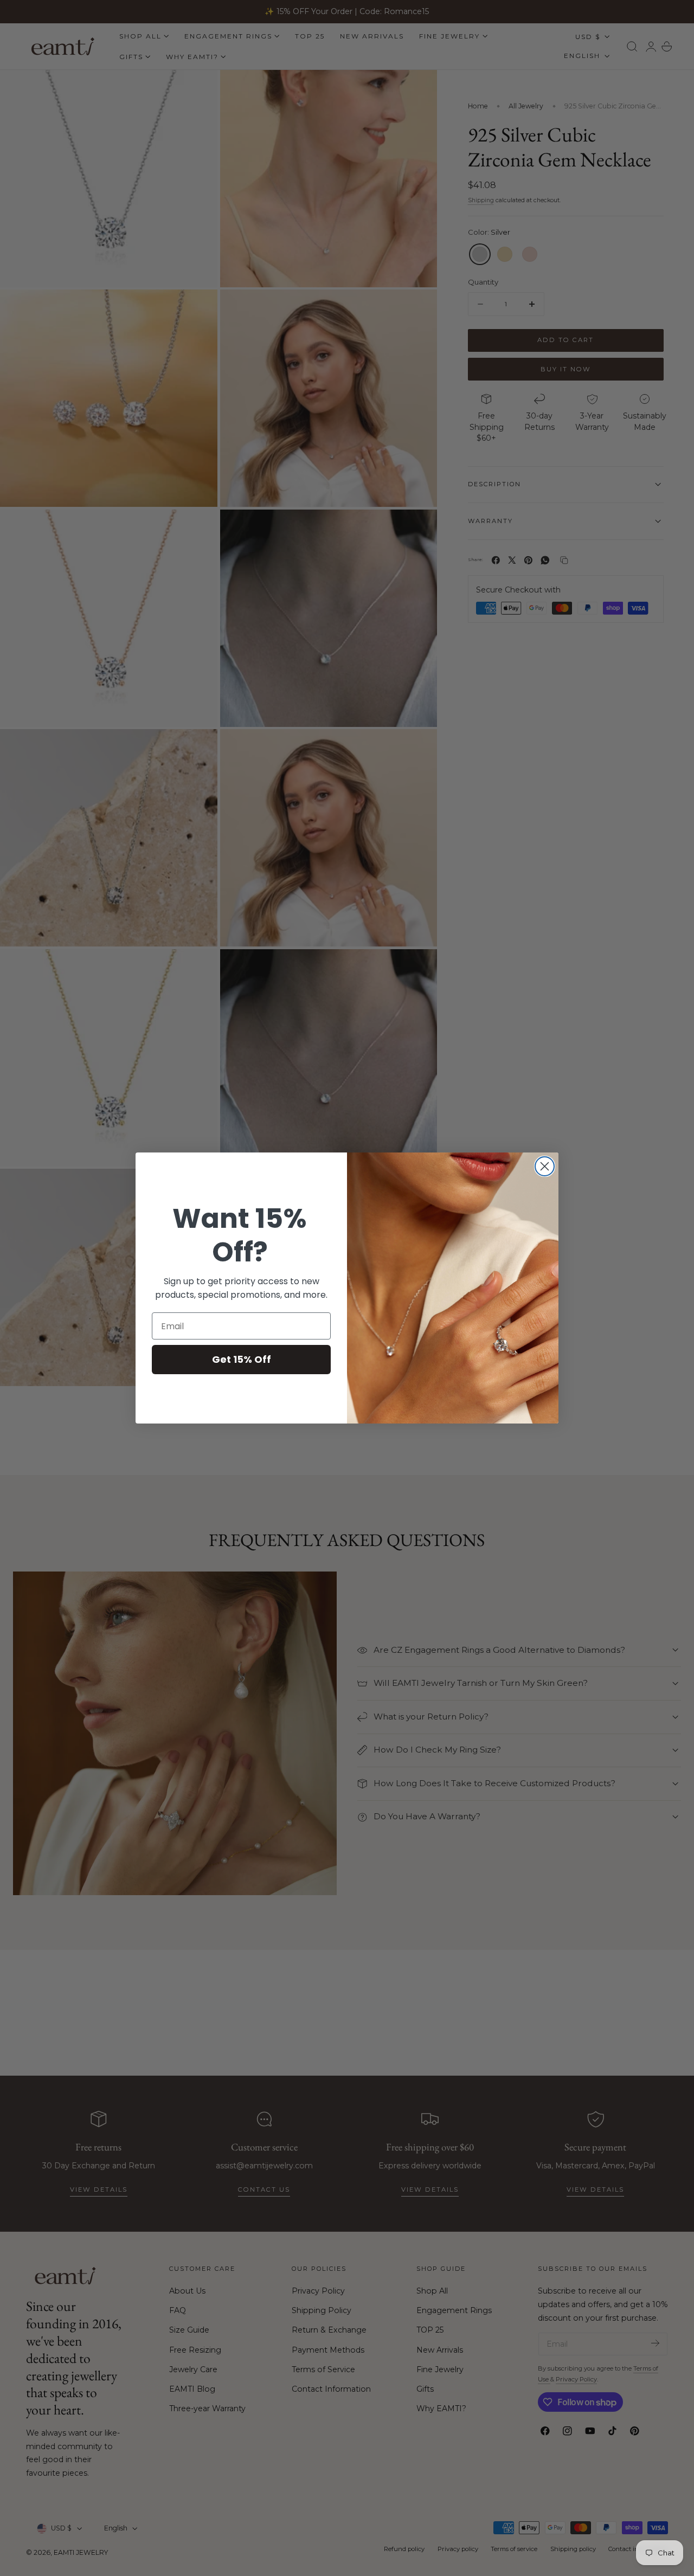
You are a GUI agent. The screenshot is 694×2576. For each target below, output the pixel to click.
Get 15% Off (242, 1359)
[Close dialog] (545, 1166)
